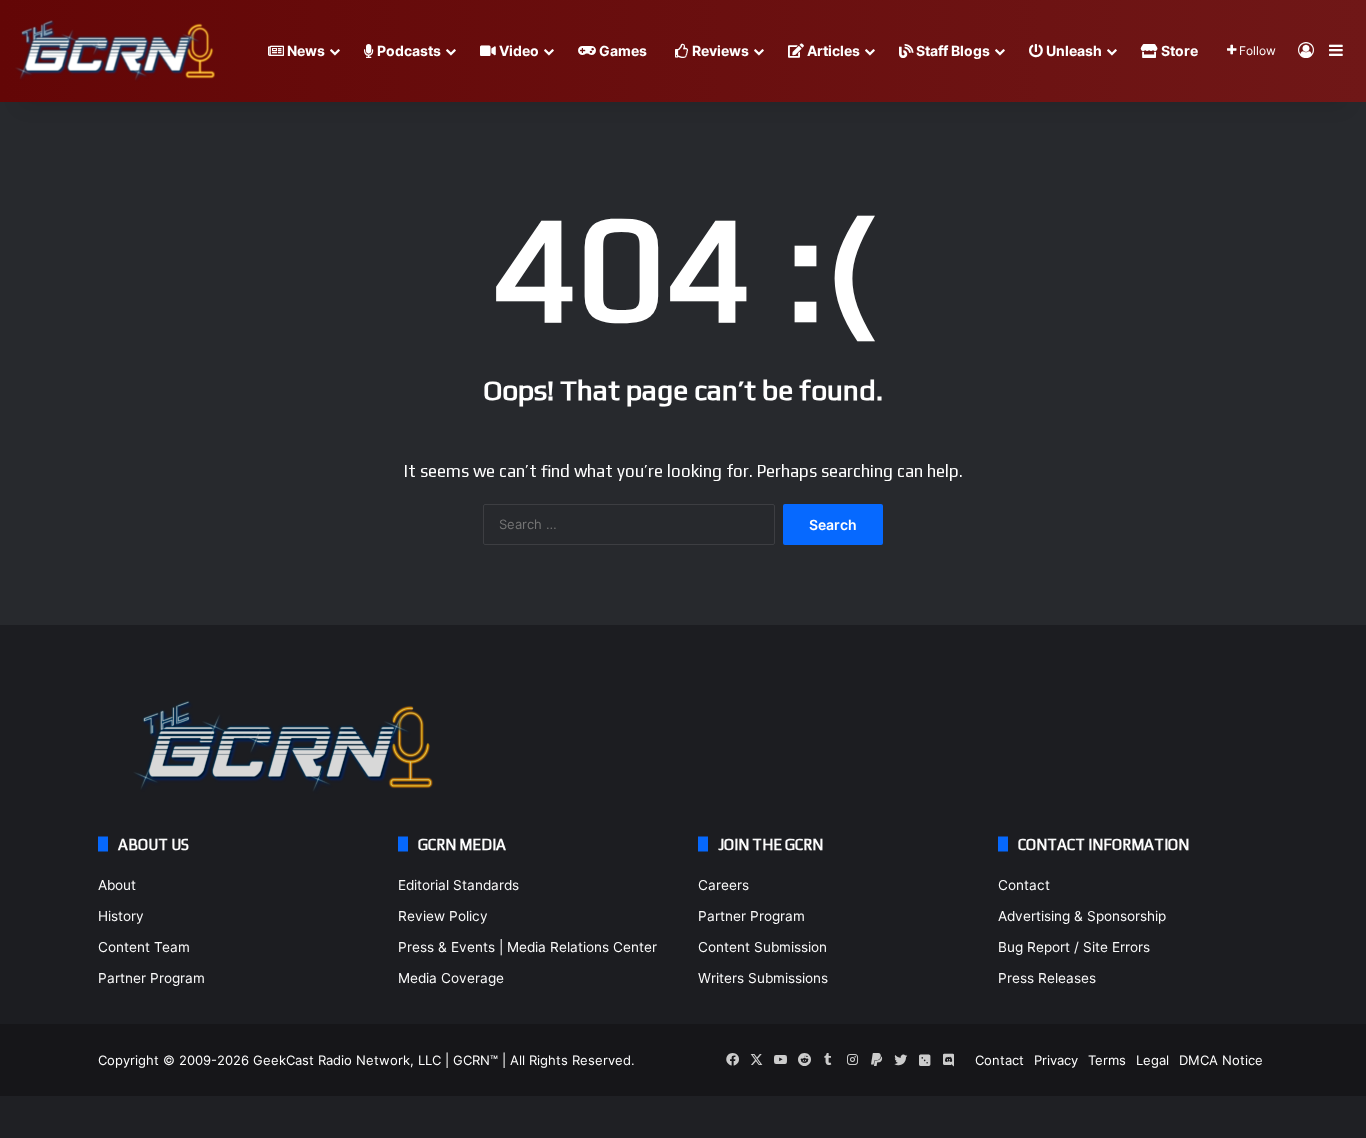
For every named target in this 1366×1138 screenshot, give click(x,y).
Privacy (1056, 1060)
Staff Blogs (951, 50)
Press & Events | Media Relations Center (527, 947)
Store (1178, 50)
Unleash (1072, 50)
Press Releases (1047, 978)
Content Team (144, 947)
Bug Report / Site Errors (1074, 947)
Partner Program (151, 978)
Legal (1152, 1060)
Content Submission (762, 947)
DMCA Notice (1221, 1060)
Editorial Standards (458, 885)
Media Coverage (451, 978)
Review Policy (443, 916)
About (117, 885)
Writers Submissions (763, 978)
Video (517, 50)
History (121, 916)
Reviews (719, 50)
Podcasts (407, 50)
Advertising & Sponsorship (1082, 916)
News (304, 50)
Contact (1024, 885)
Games (621, 50)
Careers (723, 885)
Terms (1107, 1060)
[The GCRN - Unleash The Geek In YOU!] (115, 51)
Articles (832, 50)
